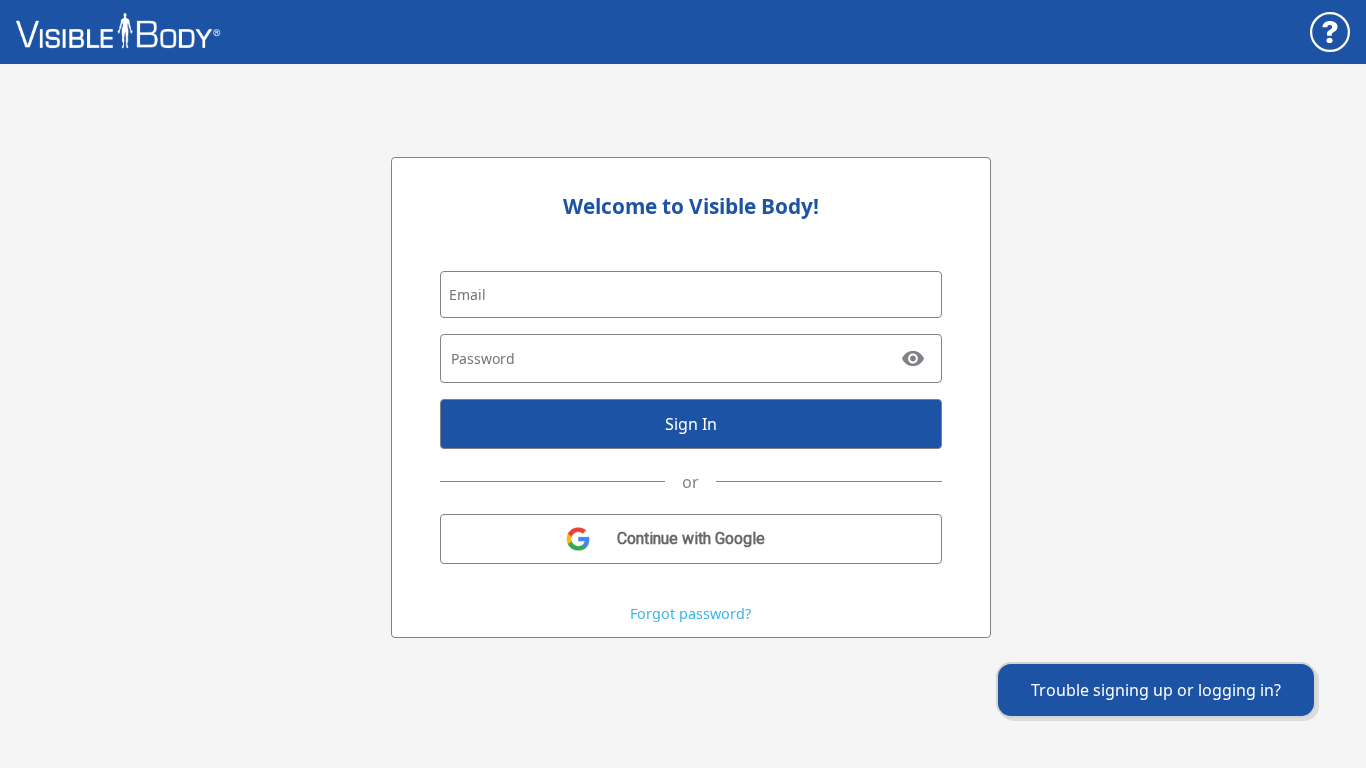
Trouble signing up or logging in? (1156, 690)
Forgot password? (690, 613)
